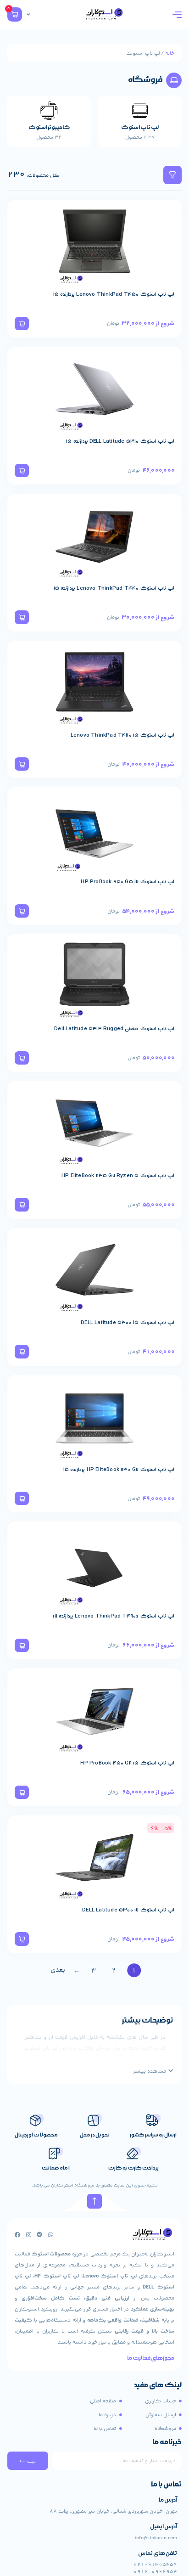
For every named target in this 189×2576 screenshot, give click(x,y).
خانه (170, 53)
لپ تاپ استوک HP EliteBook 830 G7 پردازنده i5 (119, 1470)
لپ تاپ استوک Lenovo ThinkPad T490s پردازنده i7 (114, 1616)
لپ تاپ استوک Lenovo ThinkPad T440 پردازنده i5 (114, 588)
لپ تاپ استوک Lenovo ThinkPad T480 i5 (122, 735)
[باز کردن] (28, 15)
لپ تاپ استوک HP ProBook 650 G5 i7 (128, 882)
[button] (22, 324)
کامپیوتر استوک (49, 127)
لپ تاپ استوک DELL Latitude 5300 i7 (128, 1910)
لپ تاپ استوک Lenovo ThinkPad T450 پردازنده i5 (114, 294)
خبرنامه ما (167, 2443)
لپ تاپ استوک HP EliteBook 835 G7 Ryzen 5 (118, 1176)
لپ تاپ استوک (140, 127)
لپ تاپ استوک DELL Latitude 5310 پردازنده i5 (120, 441)
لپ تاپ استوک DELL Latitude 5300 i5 (128, 1323)
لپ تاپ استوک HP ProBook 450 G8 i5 (127, 1763)
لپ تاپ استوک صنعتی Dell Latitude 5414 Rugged (114, 1029)
